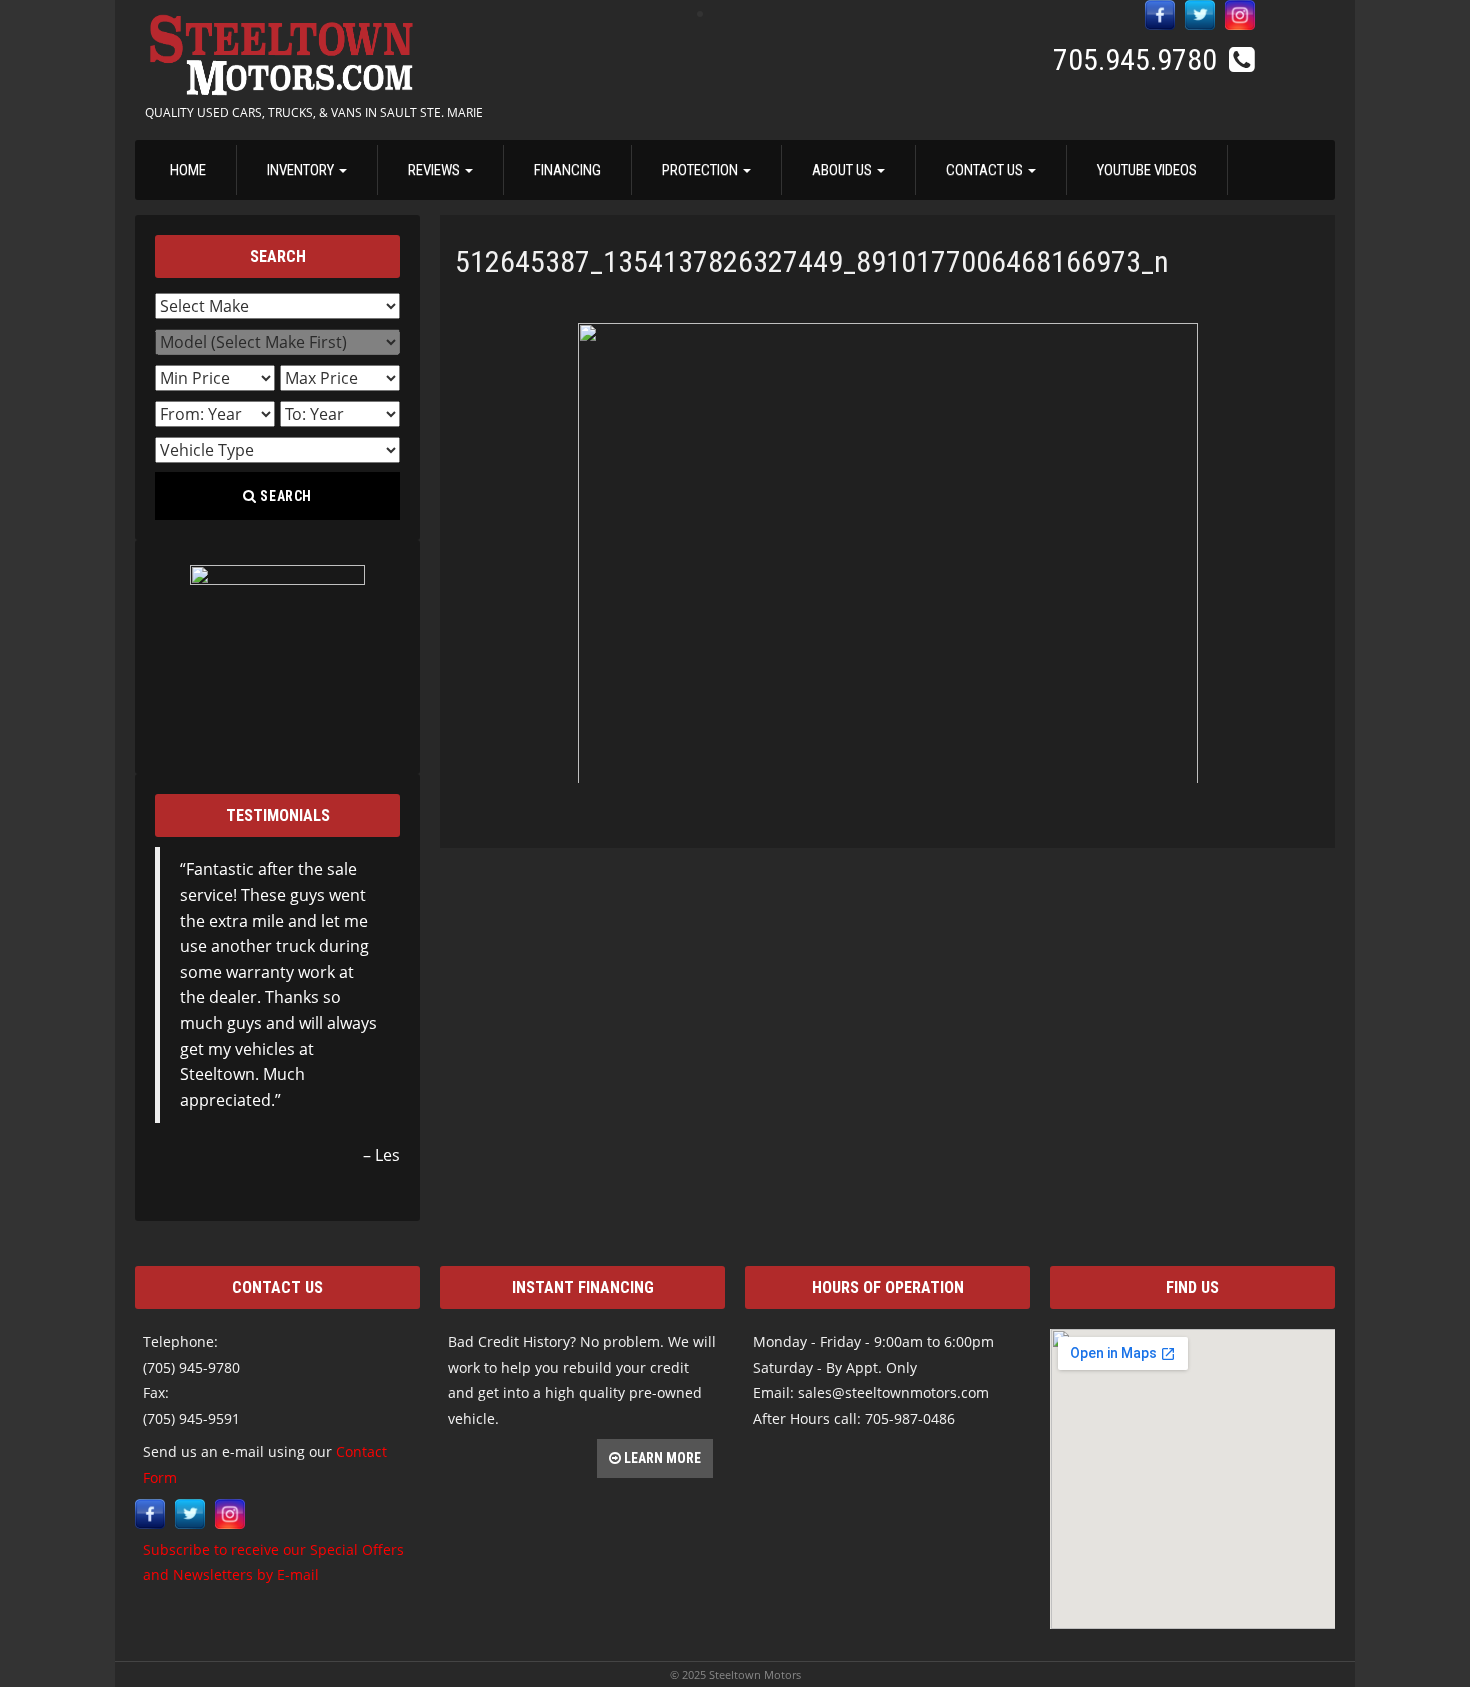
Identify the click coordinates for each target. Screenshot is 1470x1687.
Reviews (435, 170)
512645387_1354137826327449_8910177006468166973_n (812, 261)
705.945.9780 (1138, 59)
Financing (567, 170)
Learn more (661, 1458)
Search (285, 496)
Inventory (302, 170)
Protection (701, 170)
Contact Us (986, 170)
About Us (843, 170)
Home (188, 170)
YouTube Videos (1147, 170)
